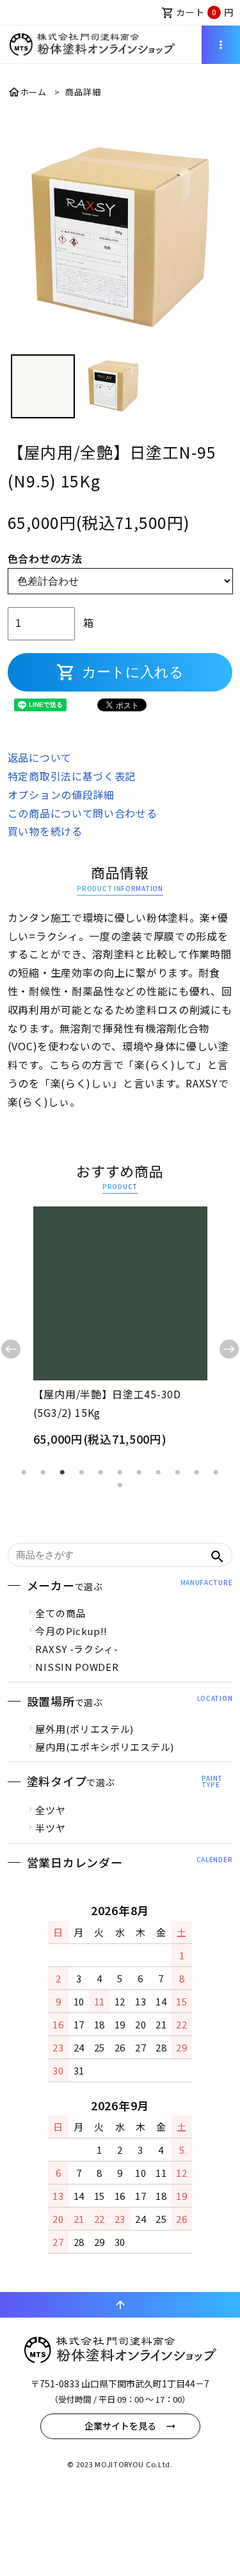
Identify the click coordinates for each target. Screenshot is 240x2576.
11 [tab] (216, 1473)
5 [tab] (101, 1473)
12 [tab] (120, 1485)
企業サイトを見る (120, 2426)
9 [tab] (178, 1473)
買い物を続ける (45, 831)
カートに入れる (120, 672)
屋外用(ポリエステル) (84, 1729)
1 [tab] (24, 1473)
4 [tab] (82, 1473)
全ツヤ (50, 1810)
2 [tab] (44, 1473)
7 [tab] (140, 1473)
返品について (40, 757)
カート (197, 12)
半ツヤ (50, 1828)
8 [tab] (159, 1473)
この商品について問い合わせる (83, 813)
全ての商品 (60, 1613)
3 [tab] (63, 1473)
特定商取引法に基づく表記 (72, 776)
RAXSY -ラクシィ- (76, 1649)
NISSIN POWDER (77, 1667)
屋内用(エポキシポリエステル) (105, 1747)
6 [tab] (120, 1473)
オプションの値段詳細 (61, 794)
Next (229, 1349)
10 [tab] (197, 1473)
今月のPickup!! (71, 1631)
